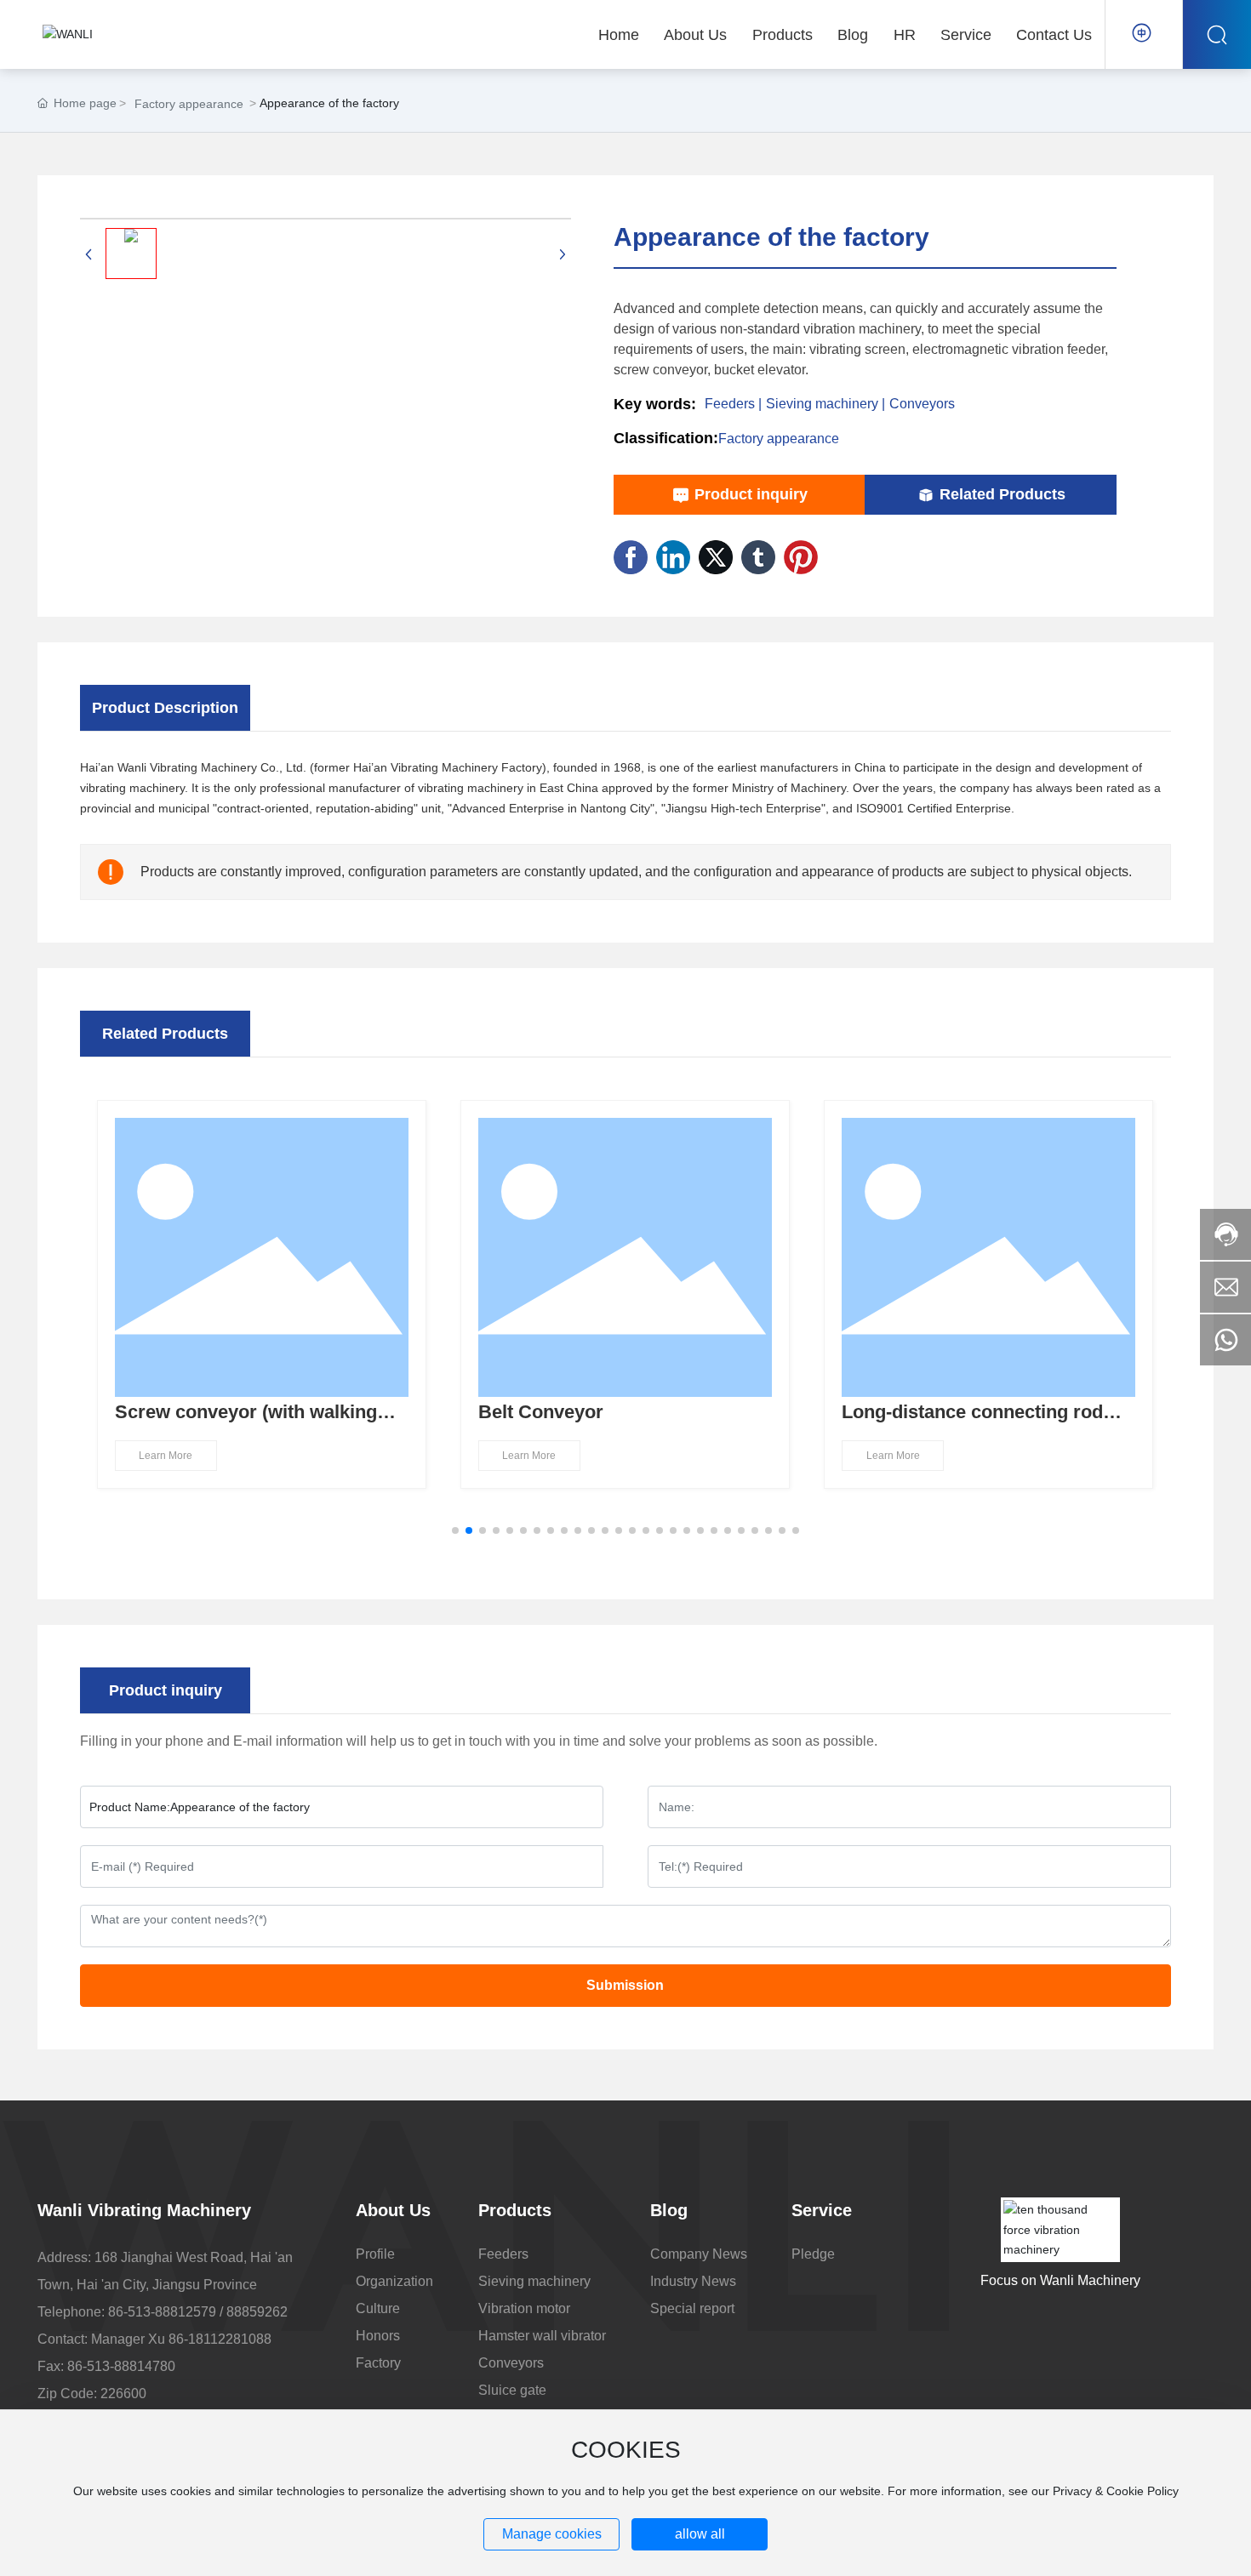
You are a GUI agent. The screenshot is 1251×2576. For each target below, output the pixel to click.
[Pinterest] (801, 557)
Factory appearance (189, 104)
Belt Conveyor (541, 1412)
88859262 (257, 2312)
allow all (700, 2534)
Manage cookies (552, 2534)
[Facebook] (631, 557)
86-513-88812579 (162, 2312)
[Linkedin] (673, 557)
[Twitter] (716, 557)
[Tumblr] (758, 557)
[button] (455, 1530)
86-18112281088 (220, 2339)
